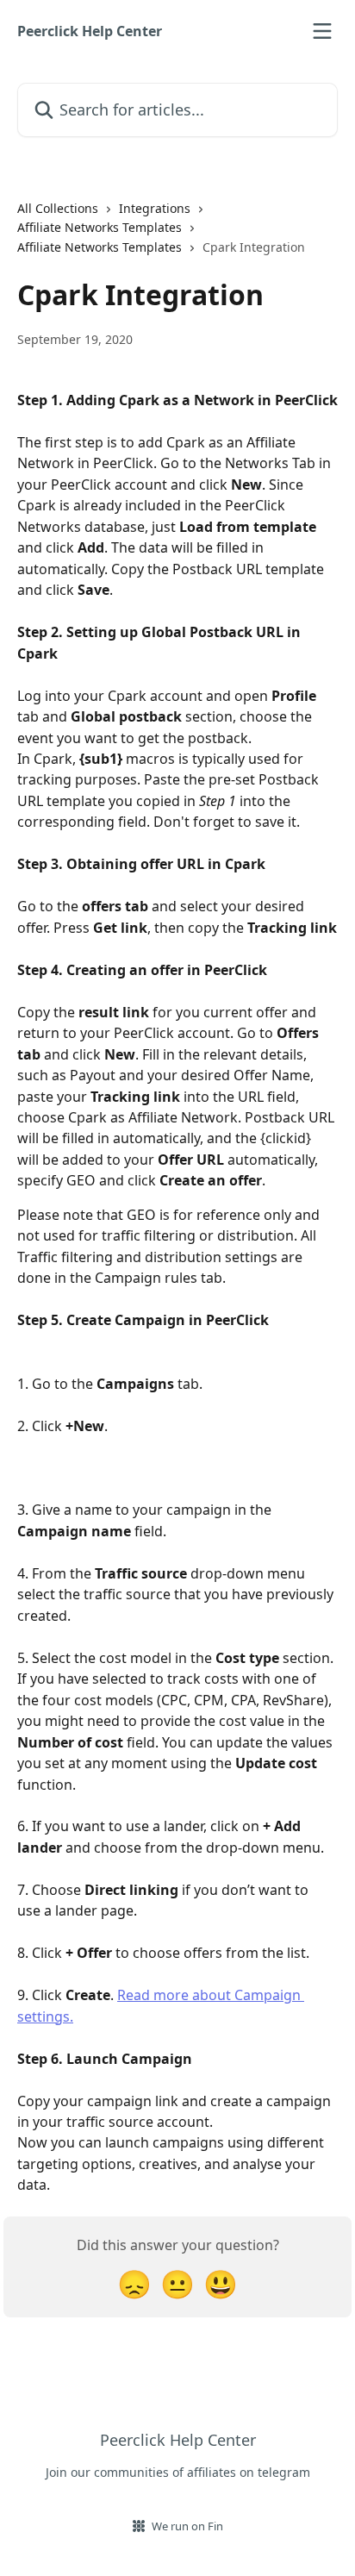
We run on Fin (187, 2526)
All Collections (58, 208)
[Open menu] (322, 31)
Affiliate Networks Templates (100, 227)
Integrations (155, 208)
